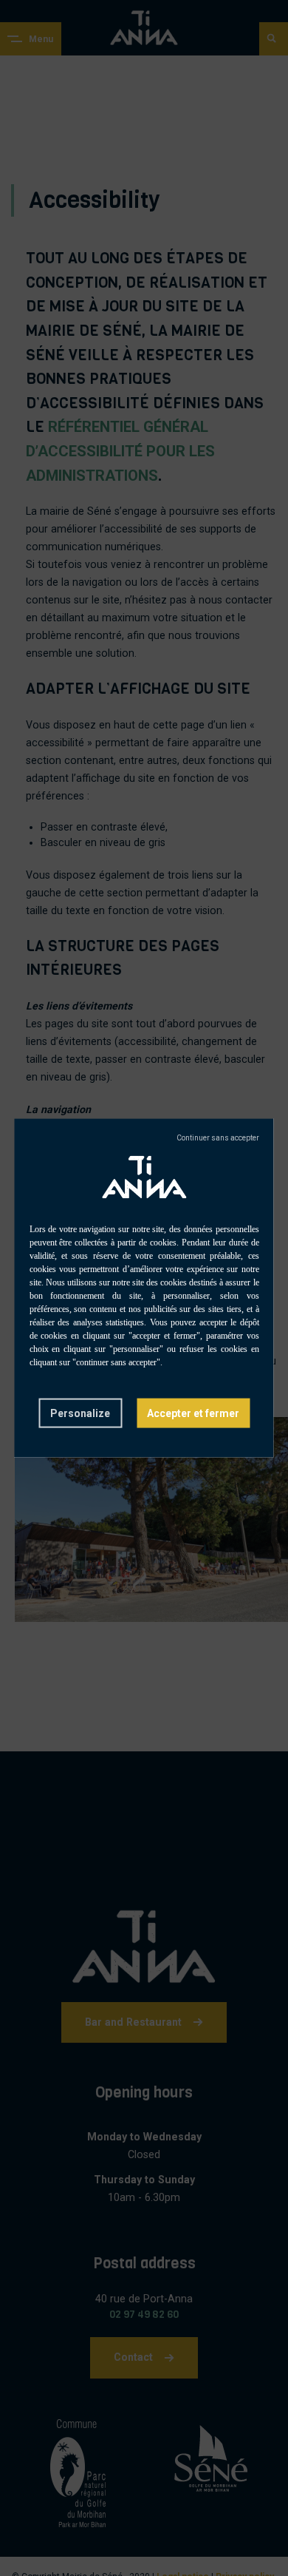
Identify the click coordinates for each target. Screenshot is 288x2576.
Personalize (80, 1413)
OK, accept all (193, 1413)
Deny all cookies (218, 1137)
